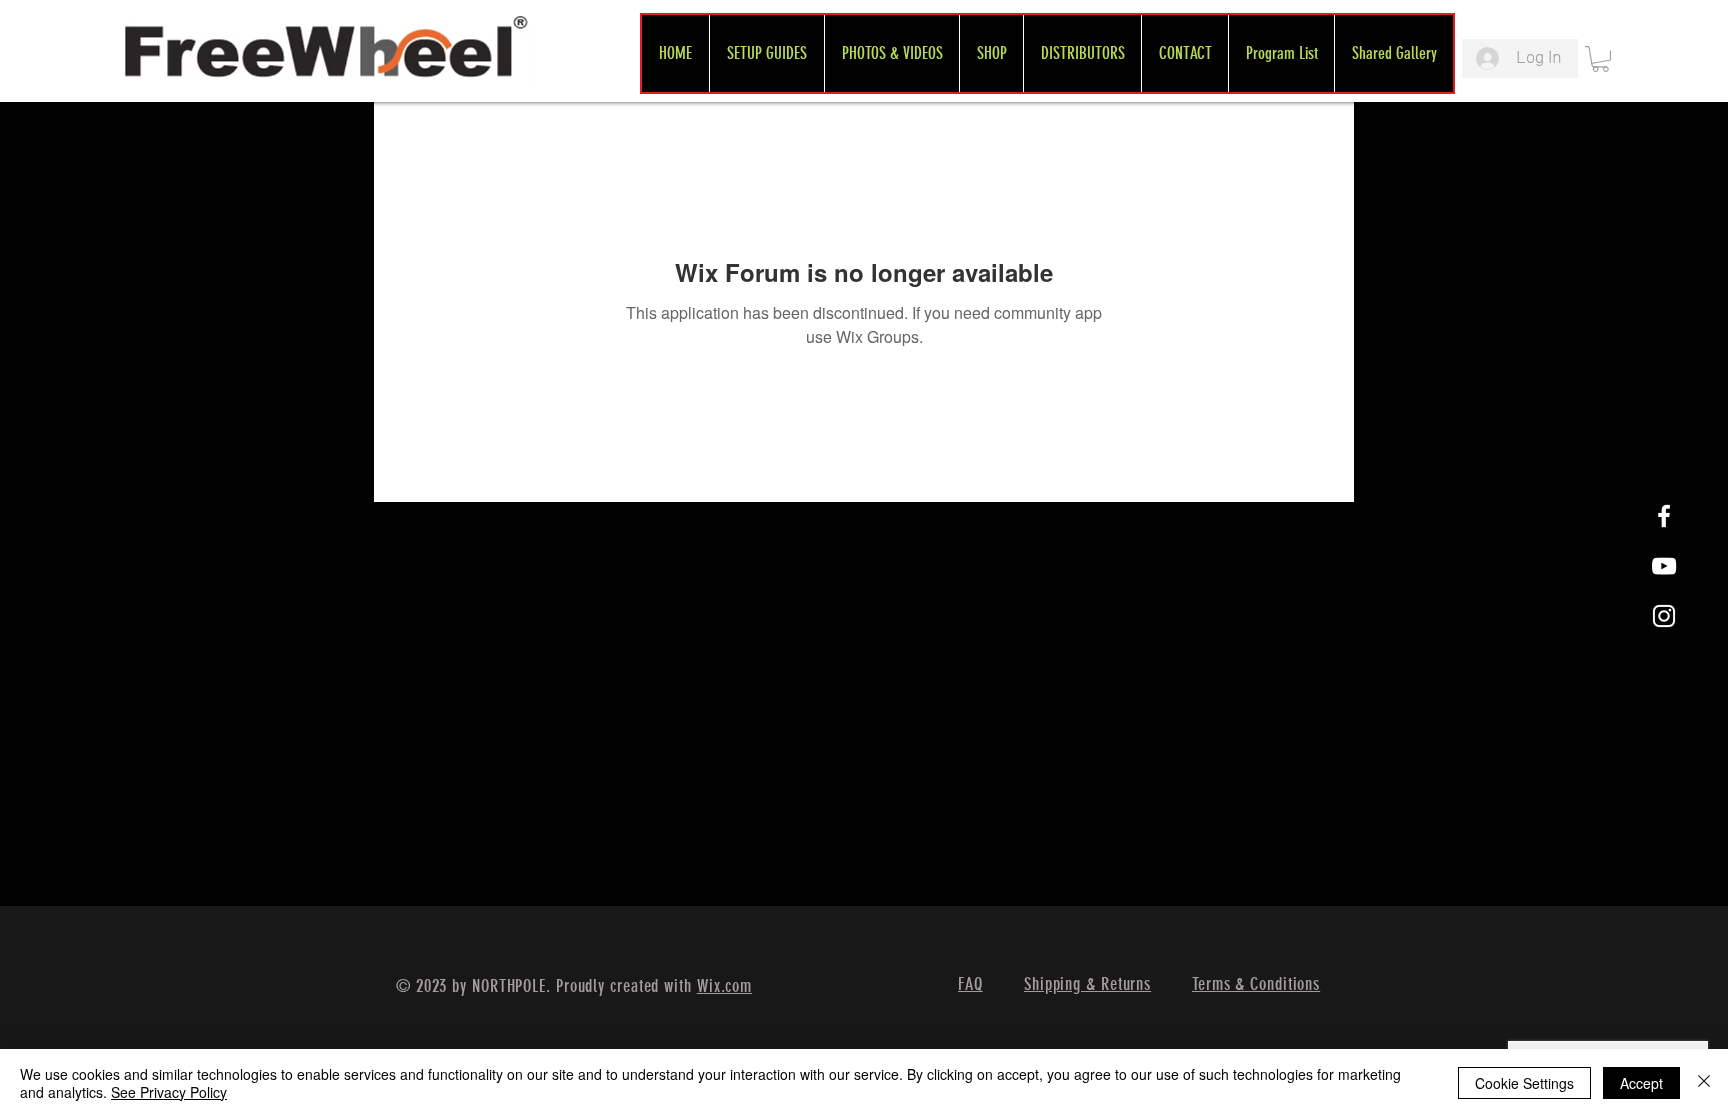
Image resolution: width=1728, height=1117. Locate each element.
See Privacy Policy (169, 1092)
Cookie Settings (1524, 1083)
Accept (1641, 1083)
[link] (1600, 59)
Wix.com (724, 986)
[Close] (1704, 1083)
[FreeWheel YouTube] (1664, 566)
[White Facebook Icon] (1664, 516)
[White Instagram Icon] (1664, 616)
